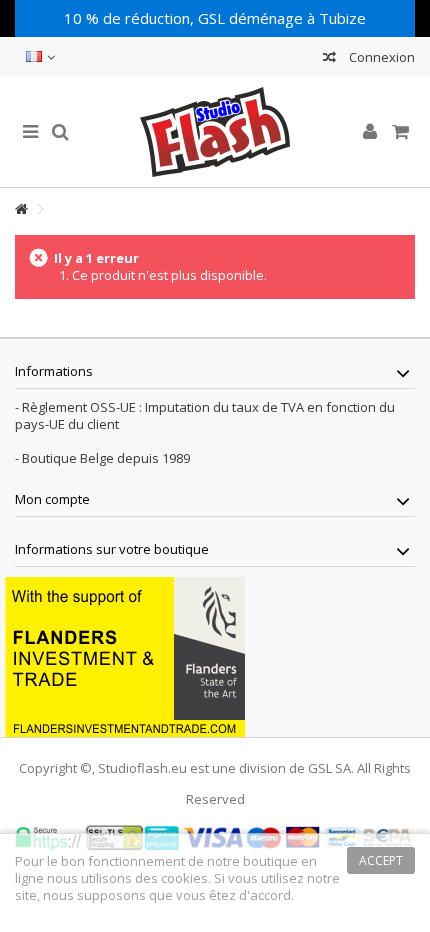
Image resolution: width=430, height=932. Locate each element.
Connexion (380, 57)
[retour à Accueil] (21, 209)
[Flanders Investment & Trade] (125, 655)
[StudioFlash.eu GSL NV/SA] (215, 132)
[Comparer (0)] (329, 59)
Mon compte (52, 499)
